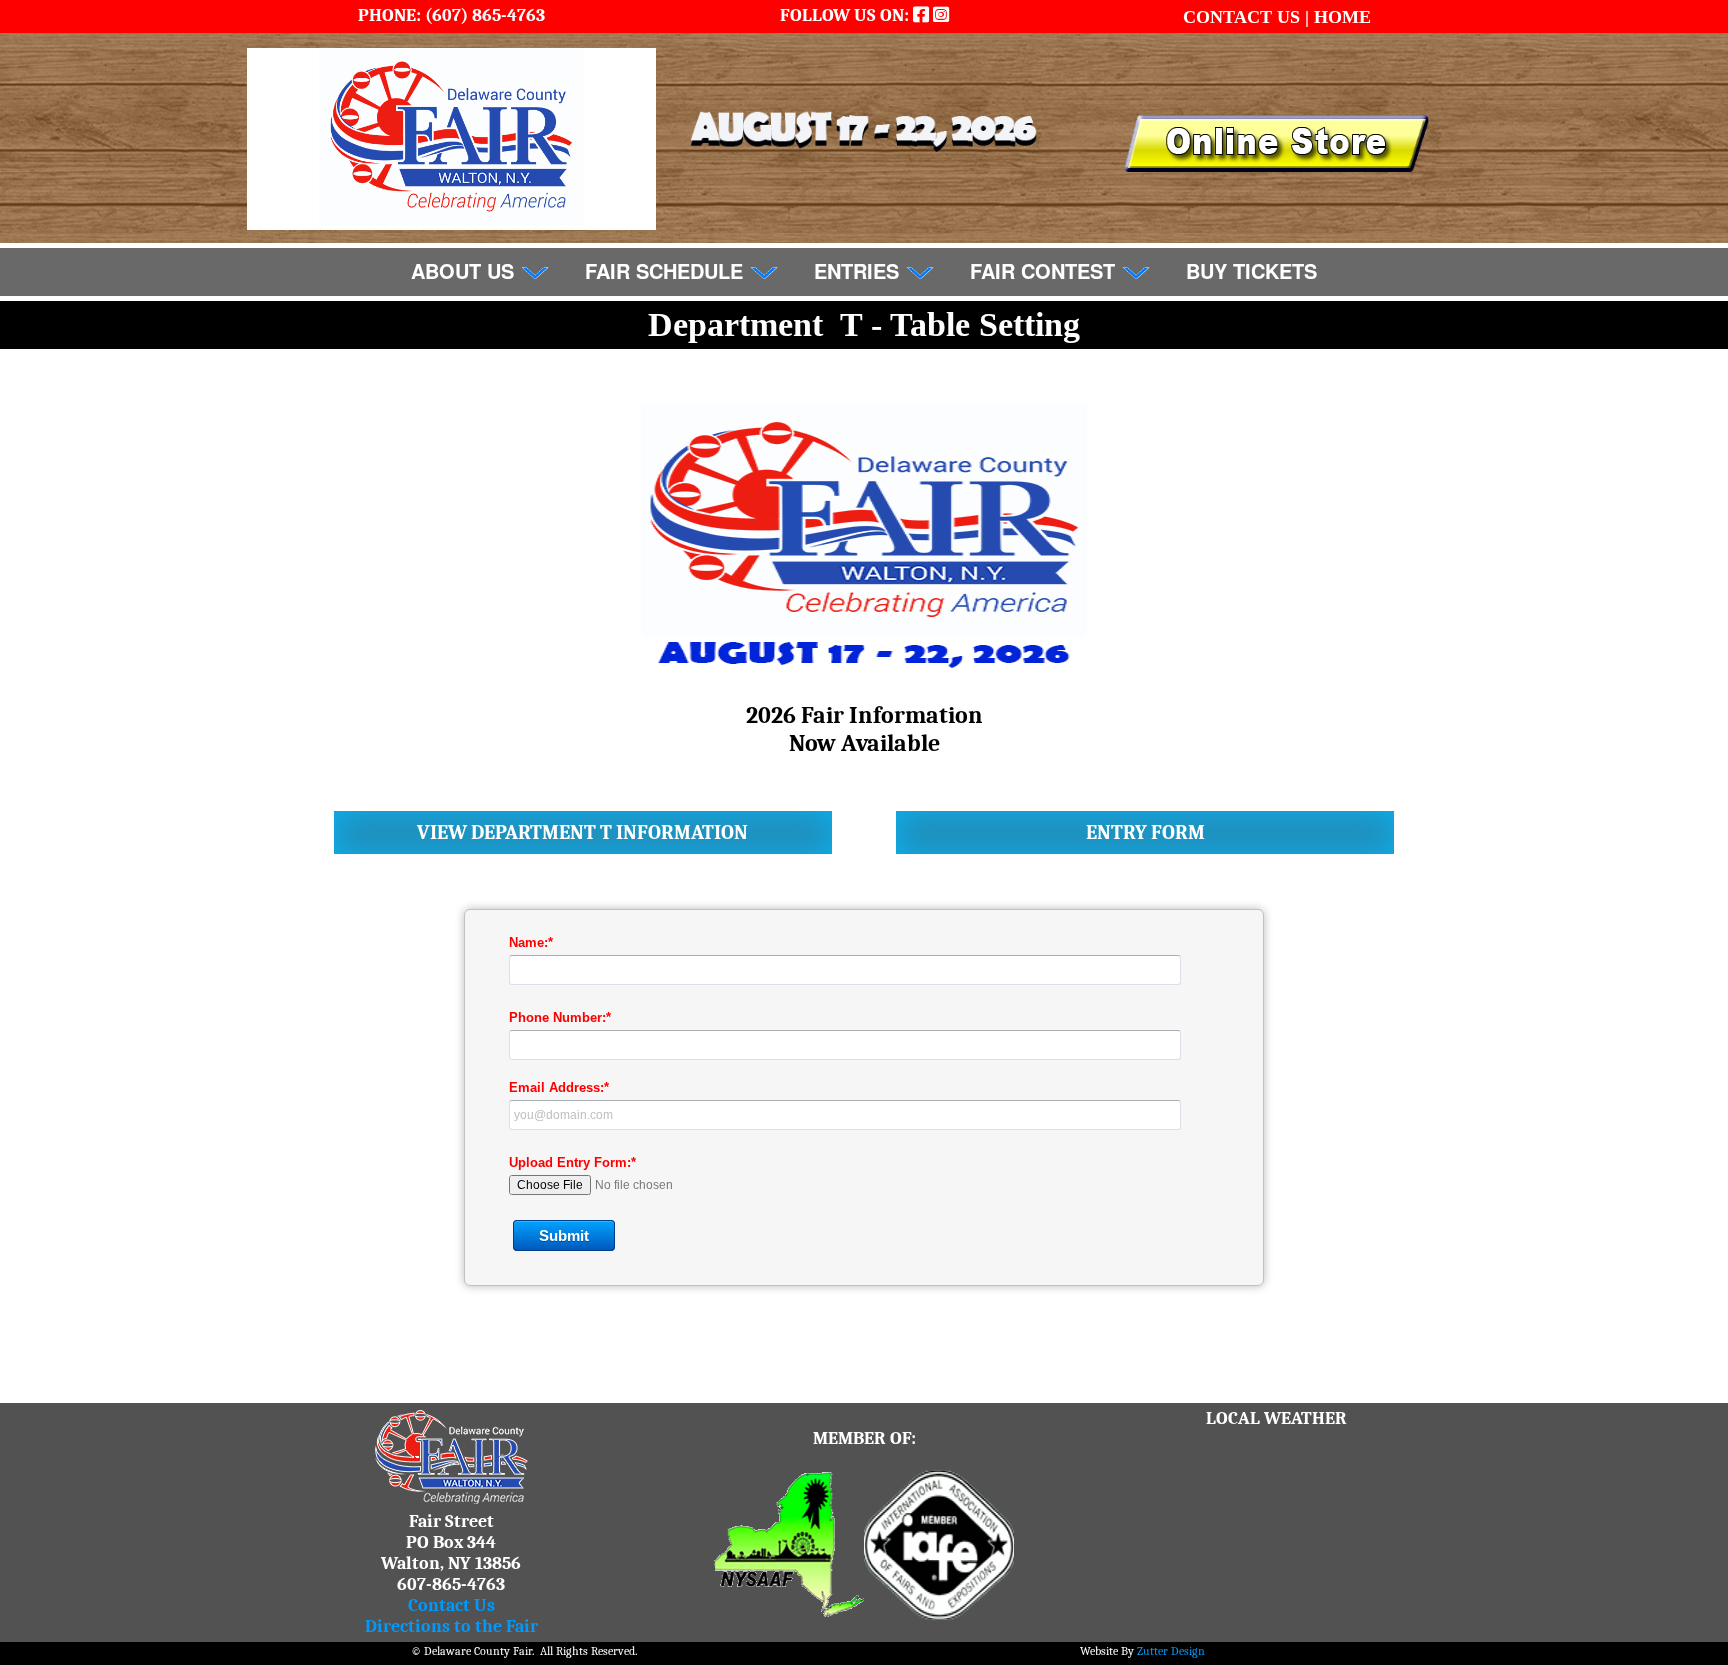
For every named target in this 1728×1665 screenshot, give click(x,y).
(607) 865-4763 (483, 15)
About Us (465, 270)
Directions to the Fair (451, 1626)
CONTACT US (1244, 17)
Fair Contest (1045, 270)
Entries (859, 270)
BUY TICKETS (1251, 270)
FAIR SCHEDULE (667, 270)
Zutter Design (1171, 1651)
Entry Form (1145, 832)
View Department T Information (582, 832)
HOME (1342, 17)
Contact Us (451, 1605)
